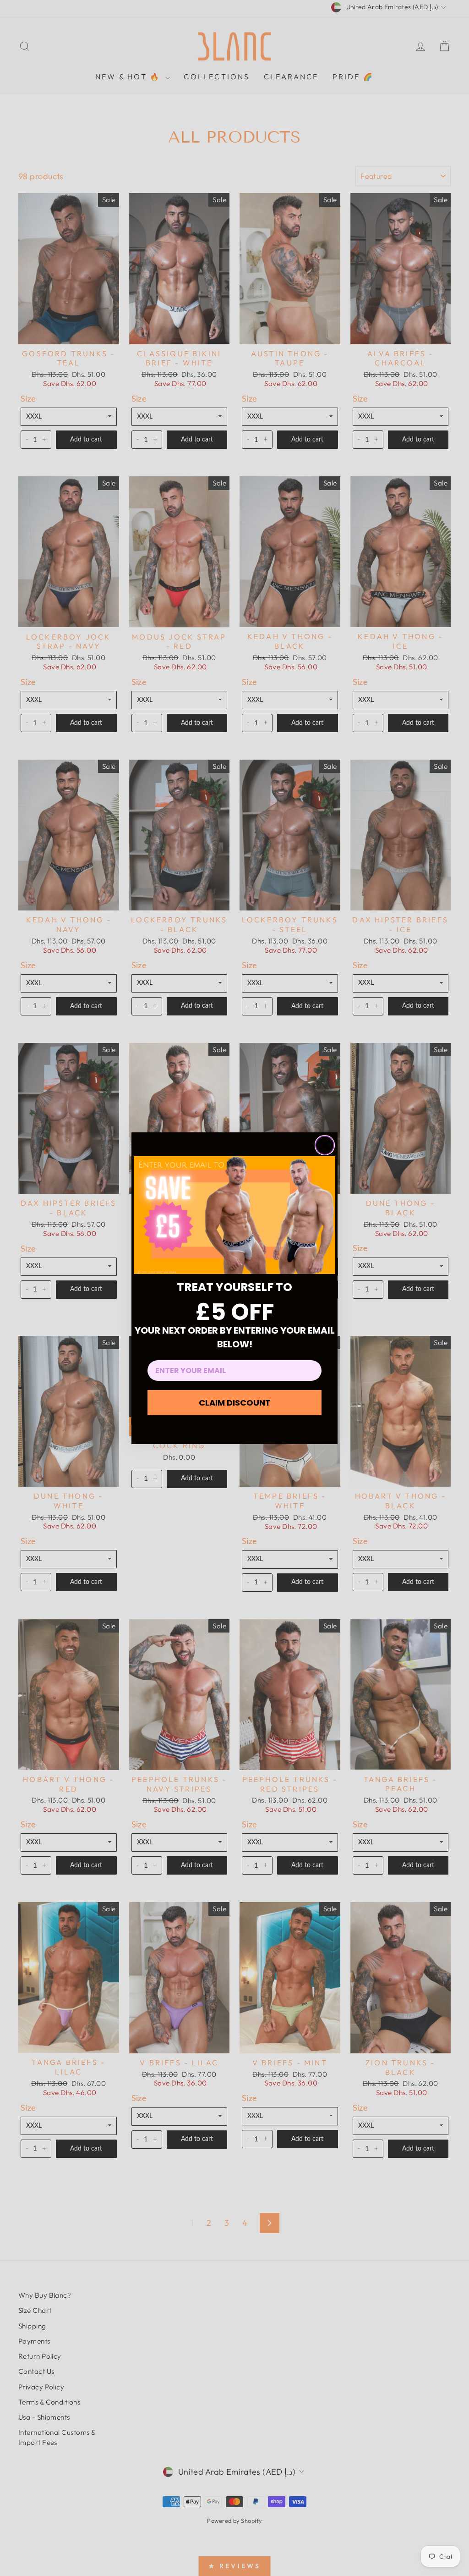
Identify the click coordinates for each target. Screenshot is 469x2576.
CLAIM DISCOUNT (235, 1403)
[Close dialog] (325, 1145)
